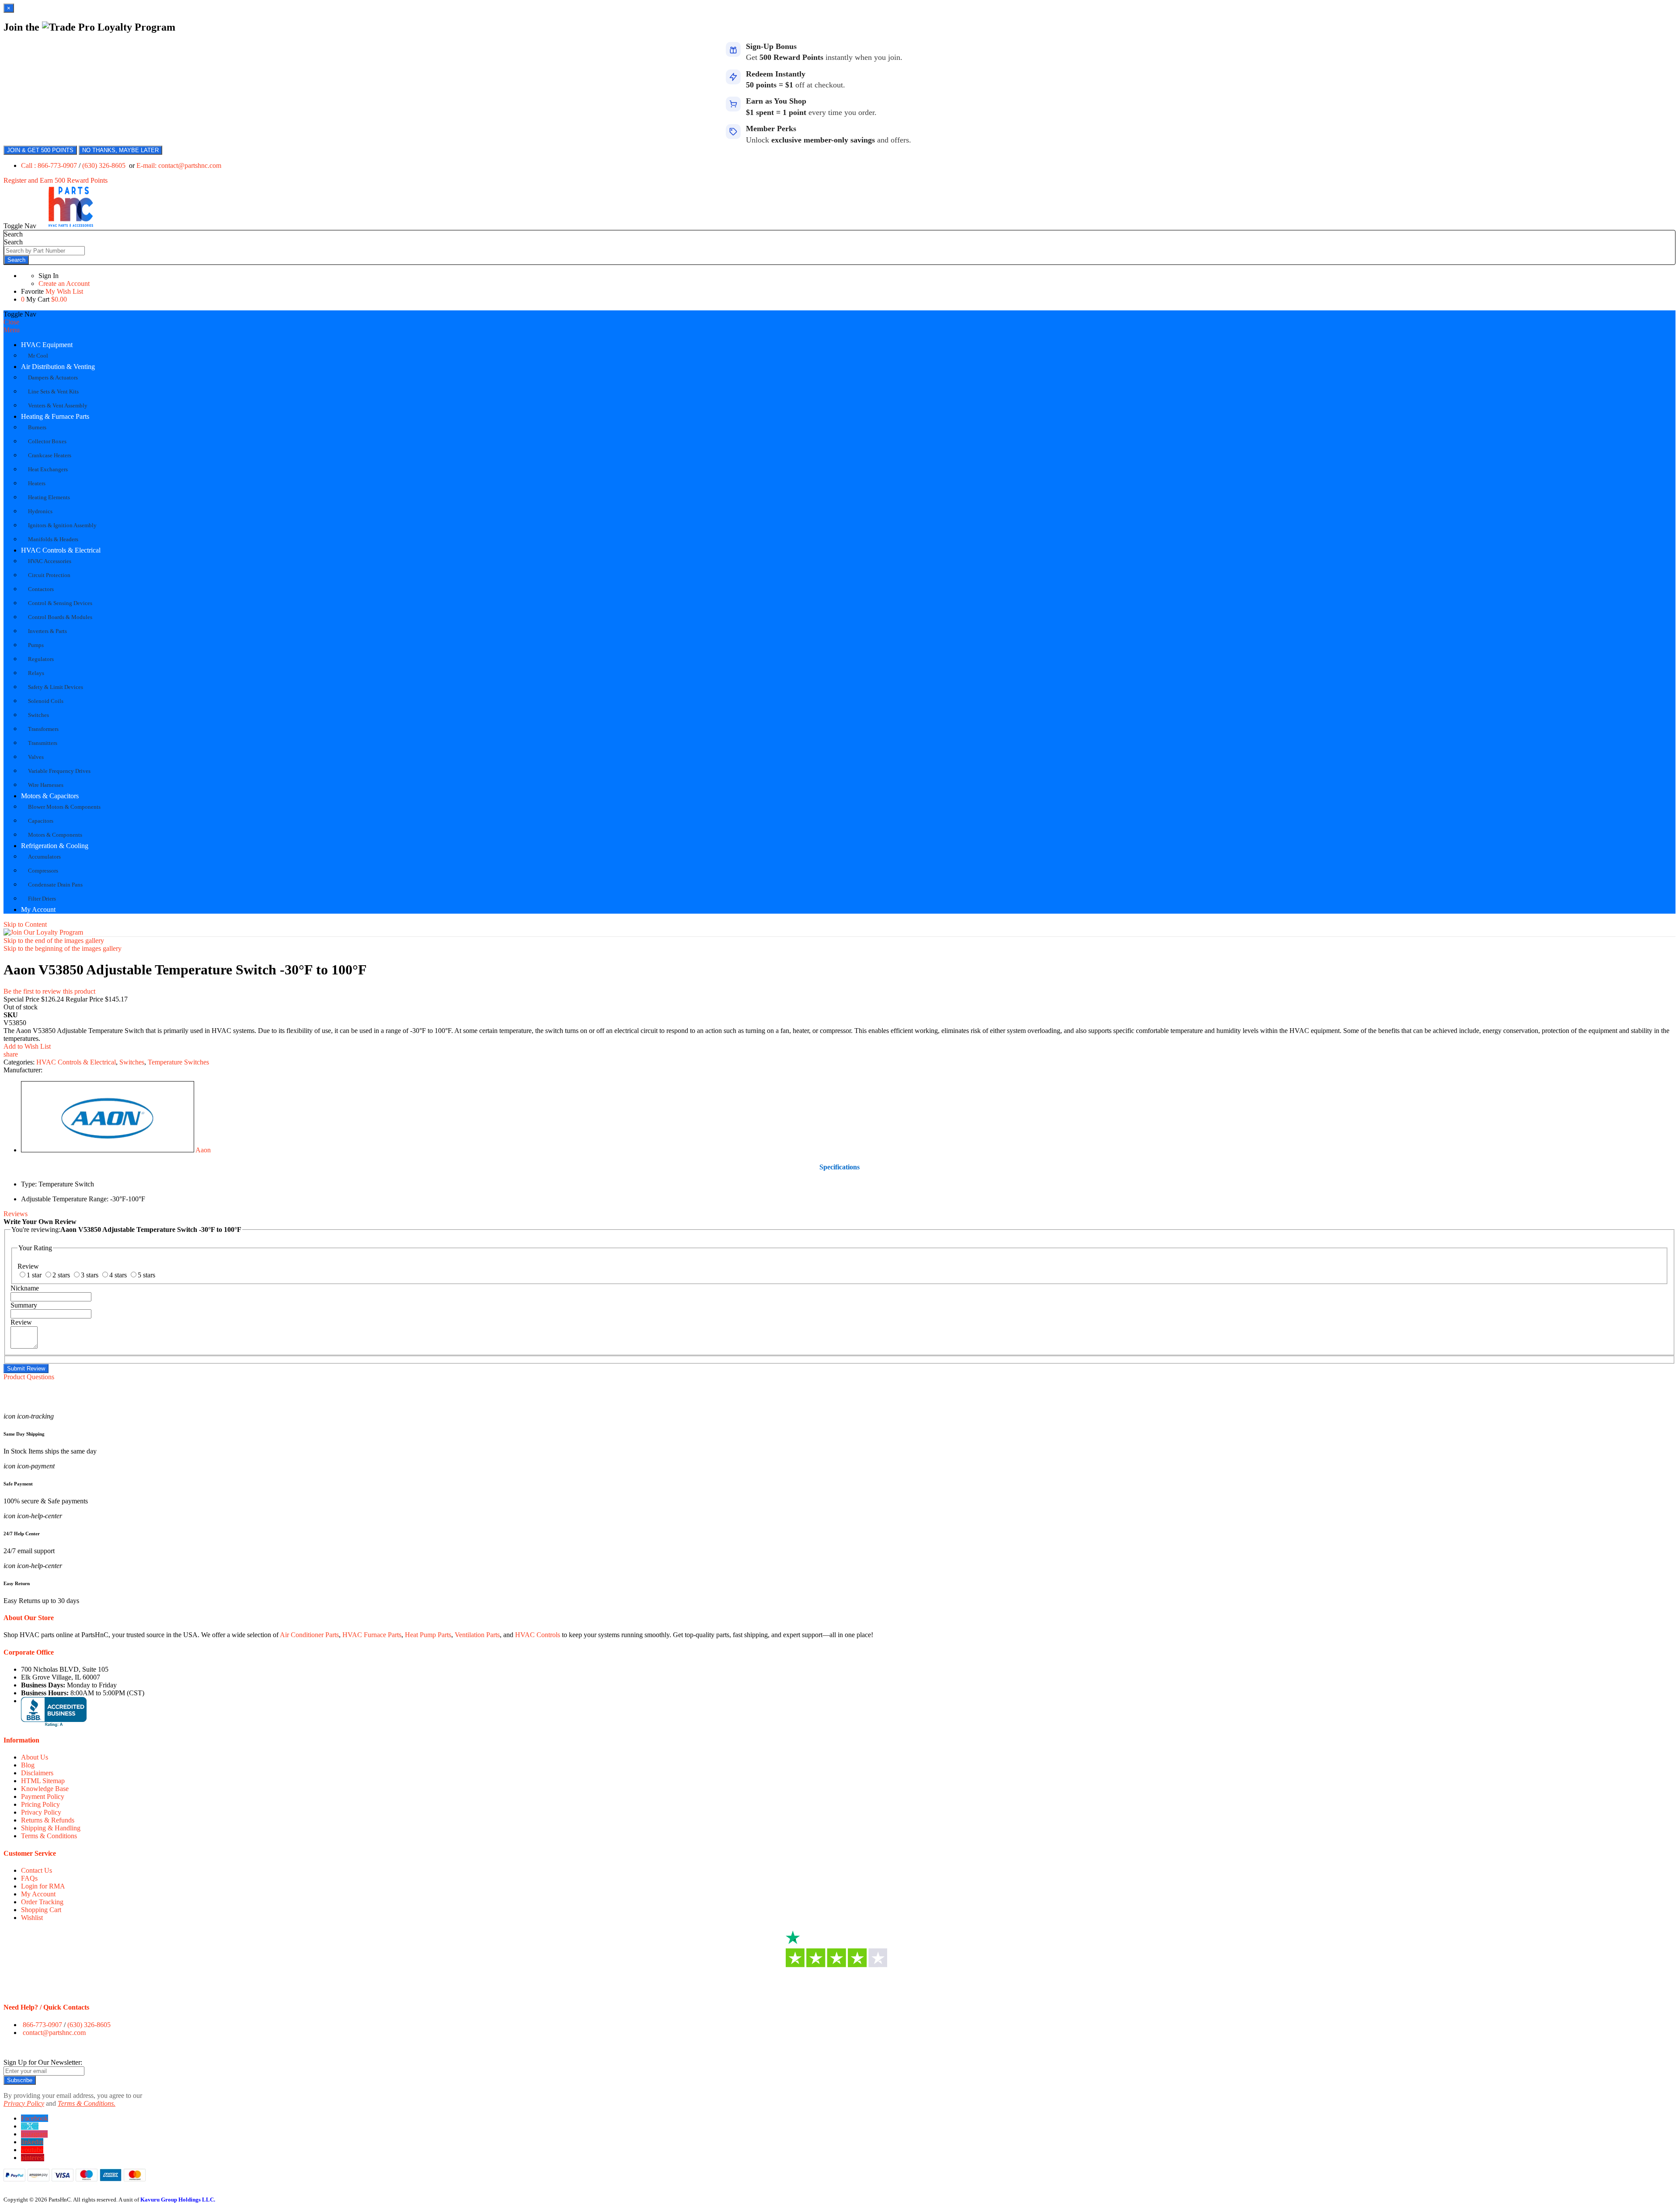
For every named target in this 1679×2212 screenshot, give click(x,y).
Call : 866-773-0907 (50, 165)
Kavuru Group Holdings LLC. (178, 2200)
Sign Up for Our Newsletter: (43, 2062)
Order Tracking (42, 1902)
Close (11, 322)
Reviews (16, 1214)
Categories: (20, 1062)
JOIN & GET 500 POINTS (40, 150)
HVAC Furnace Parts (372, 1635)
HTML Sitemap (43, 1781)
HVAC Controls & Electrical (61, 550)
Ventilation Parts (477, 1635)
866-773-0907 (42, 2025)
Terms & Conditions (49, 1836)
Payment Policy (43, 1796)
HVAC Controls (538, 1635)
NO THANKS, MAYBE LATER (120, 150)
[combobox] (44, 251)
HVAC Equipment (47, 345)
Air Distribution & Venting (58, 367)
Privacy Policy (41, 1812)
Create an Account (64, 283)
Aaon (203, 1150)
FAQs (29, 1878)
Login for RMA (43, 1886)
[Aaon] (108, 1150)
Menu (12, 330)
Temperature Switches (178, 1062)
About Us (35, 1757)
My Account (38, 909)
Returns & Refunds (48, 1820)
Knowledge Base (45, 1789)
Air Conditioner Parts (309, 1635)
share (11, 1054)
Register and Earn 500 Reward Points (56, 180)
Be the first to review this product (49, 991)
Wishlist (32, 1918)
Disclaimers (37, 1773)
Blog (28, 1765)
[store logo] (71, 226)
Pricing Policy (40, 1804)
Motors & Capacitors (50, 796)
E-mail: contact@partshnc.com (179, 165)
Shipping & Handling (51, 1828)
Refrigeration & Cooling (55, 846)
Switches (132, 1062)
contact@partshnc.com (54, 2033)
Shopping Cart (41, 1910)
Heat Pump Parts (428, 1635)
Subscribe (20, 2080)
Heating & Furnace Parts (55, 416)
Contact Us (37, 1870)
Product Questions (29, 1377)
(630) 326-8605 (105, 165)
